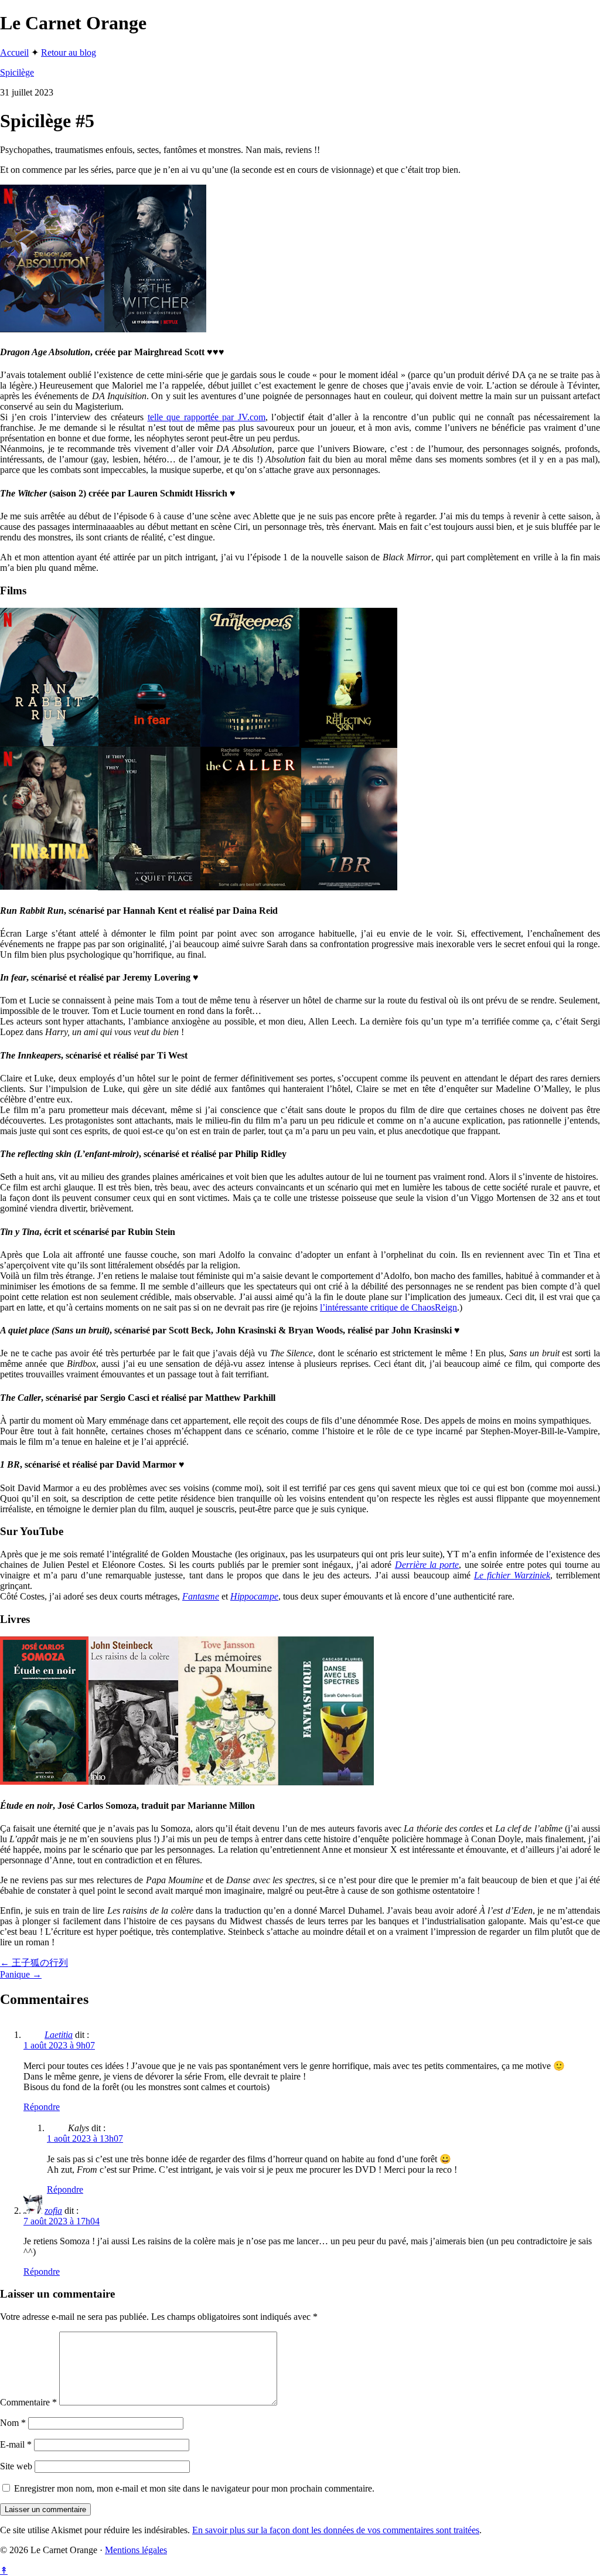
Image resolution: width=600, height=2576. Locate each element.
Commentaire (28, 2402)
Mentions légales (136, 2550)
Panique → (21, 1974)
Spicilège (17, 72)
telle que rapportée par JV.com (207, 417)
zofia (53, 2211)
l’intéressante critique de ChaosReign (388, 1307)
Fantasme (201, 1596)
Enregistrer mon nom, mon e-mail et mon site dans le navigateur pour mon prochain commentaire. (194, 2488)
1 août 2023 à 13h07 (85, 2138)
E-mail (16, 2444)
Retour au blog (69, 52)
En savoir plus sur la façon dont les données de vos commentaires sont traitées (336, 2530)
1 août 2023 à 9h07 (59, 2045)
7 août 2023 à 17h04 (62, 2221)
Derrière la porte (427, 1565)
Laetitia (59, 2035)
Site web (16, 2466)
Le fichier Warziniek (512, 1575)
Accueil (14, 52)
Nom (13, 2423)
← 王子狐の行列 (34, 1963)
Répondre (42, 2107)
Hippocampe (254, 1596)
